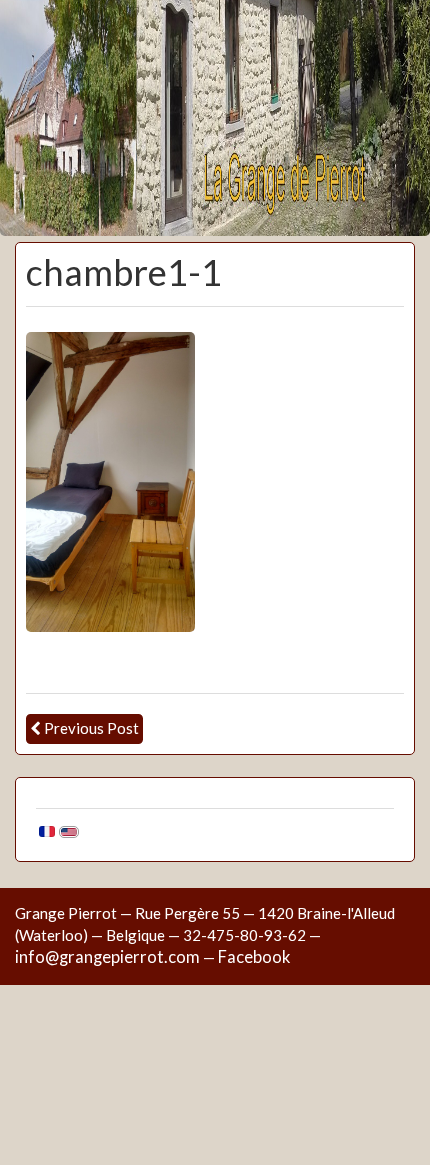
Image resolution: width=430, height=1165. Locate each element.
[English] (69, 829)
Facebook (254, 957)
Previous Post (91, 728)
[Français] (47, 829)
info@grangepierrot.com (107, 957)
